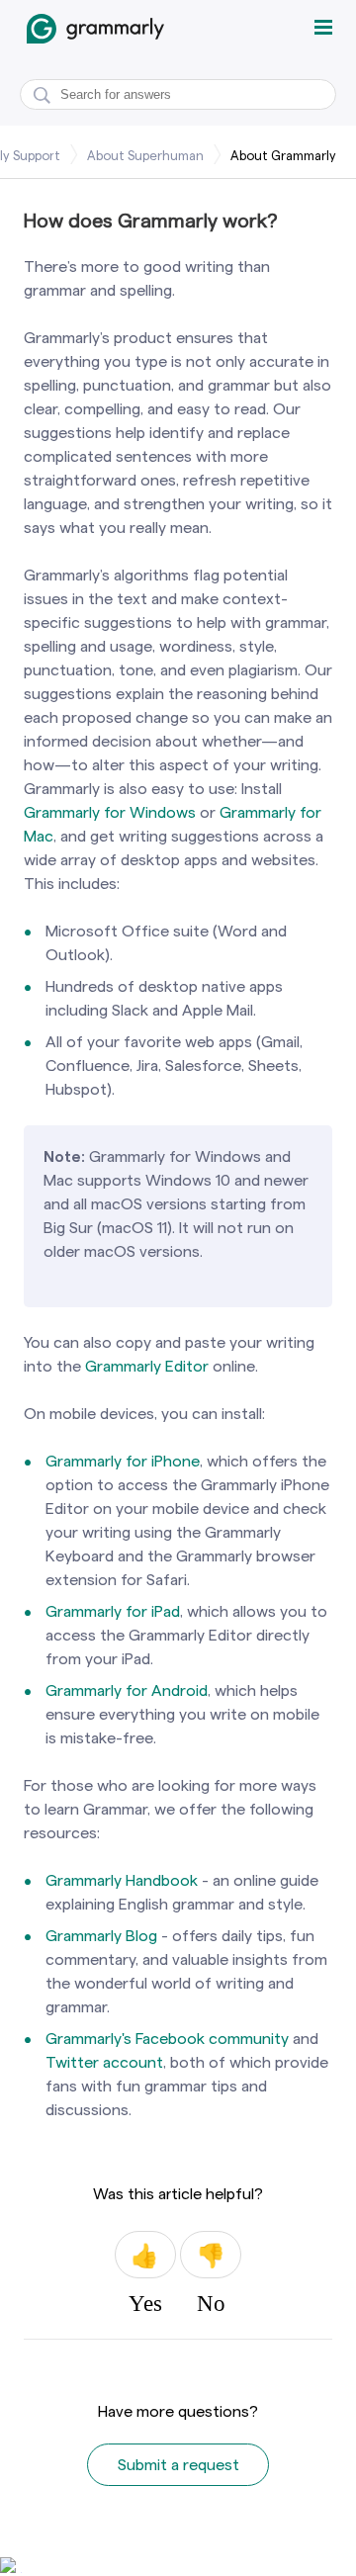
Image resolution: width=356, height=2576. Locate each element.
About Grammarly (283, 155)
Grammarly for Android (127, 1690)
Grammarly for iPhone (123, 1461)
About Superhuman (145, 155)
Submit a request (178, 2465)
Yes (145, 2255)
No (211, 2255)
